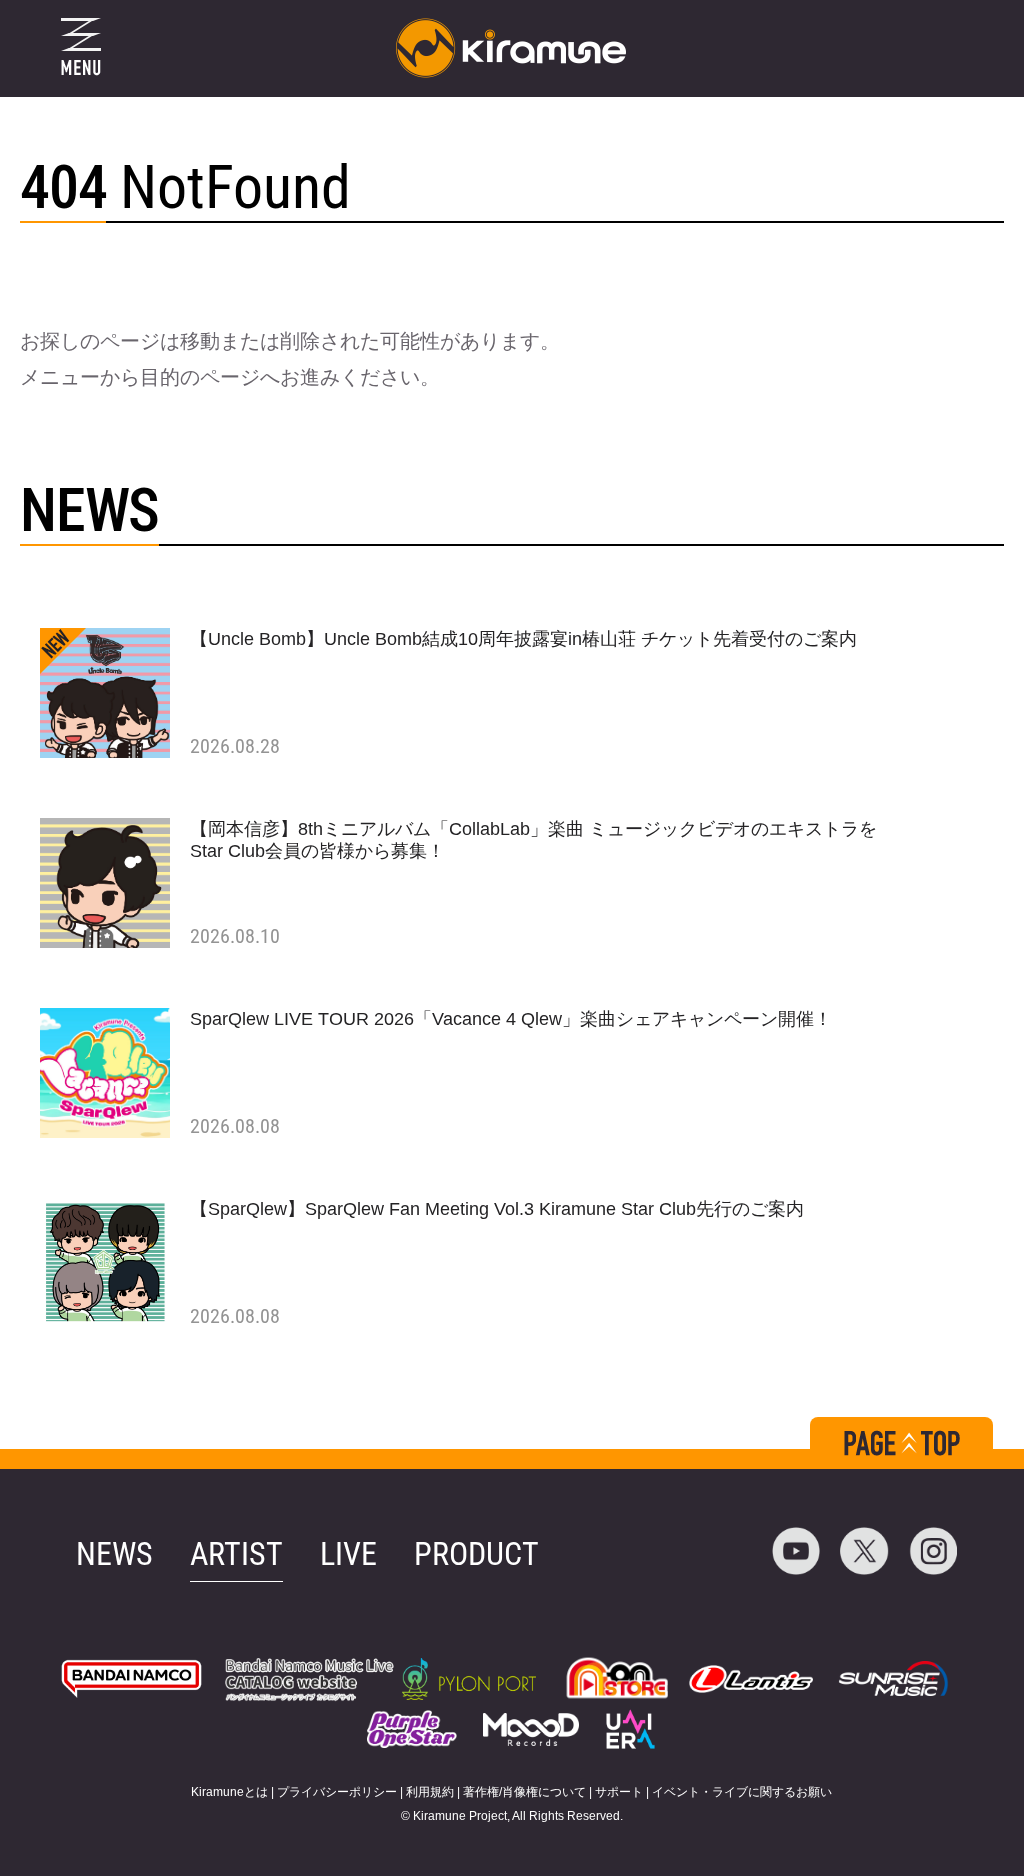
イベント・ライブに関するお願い (742, 1792)
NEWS (114, 1554)
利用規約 (430, 1792)
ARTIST (236, 1554)
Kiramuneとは (229, 1792)
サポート (619, 1792)
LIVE (348, 1554)
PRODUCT (476, 1554)
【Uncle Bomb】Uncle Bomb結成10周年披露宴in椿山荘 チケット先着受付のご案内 (523, 639)
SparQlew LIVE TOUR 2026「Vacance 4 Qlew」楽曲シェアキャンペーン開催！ (511, 1019)
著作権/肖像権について (524, 1792)
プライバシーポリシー (337, 1792)
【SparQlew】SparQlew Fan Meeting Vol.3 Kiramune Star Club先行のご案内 (497, 1209)
